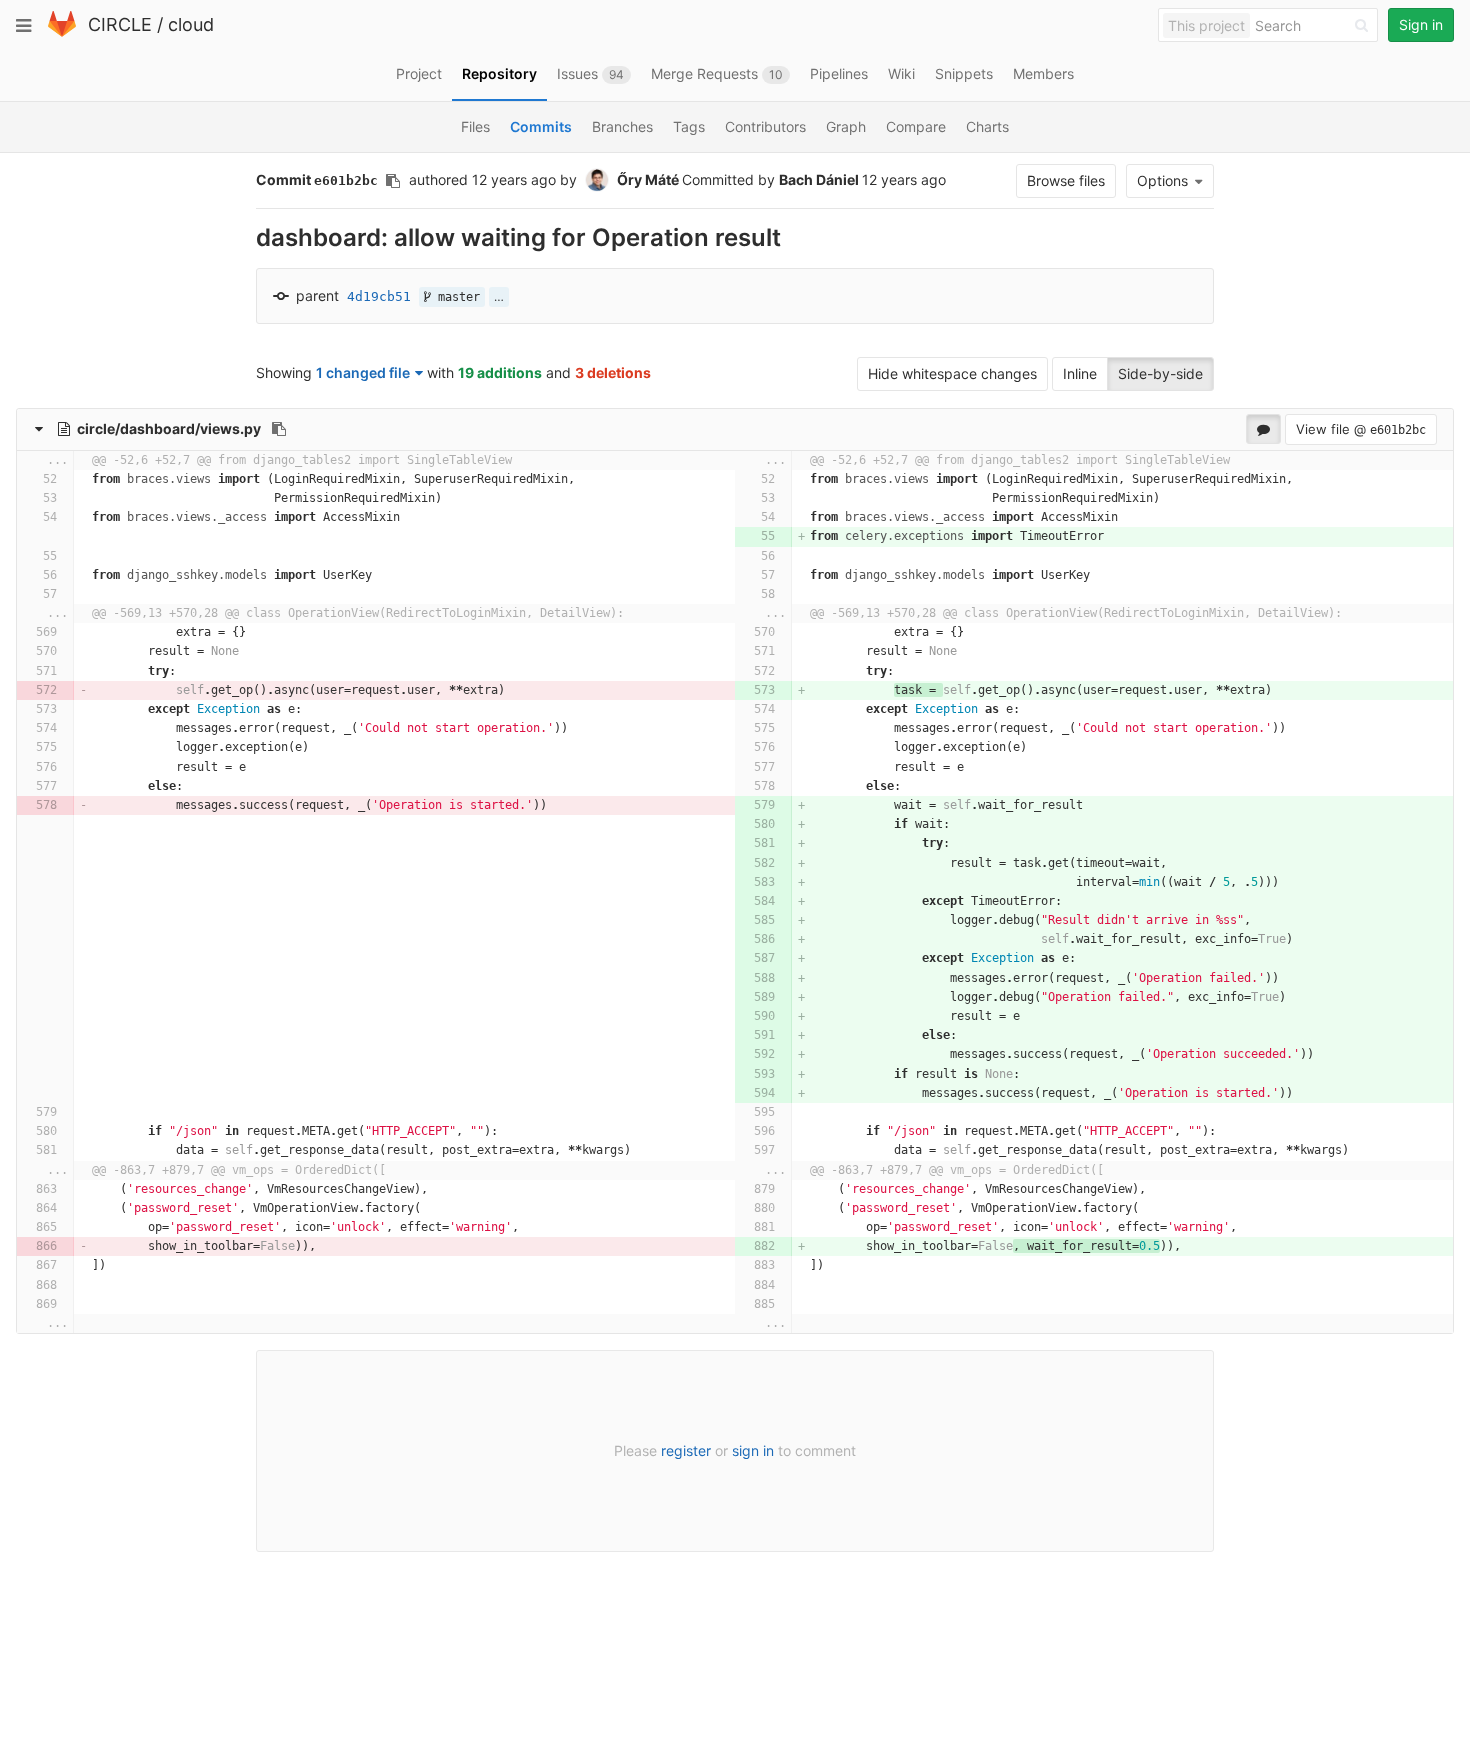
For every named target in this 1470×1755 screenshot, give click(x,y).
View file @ (1361, 429)
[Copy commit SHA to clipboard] (393, 181)
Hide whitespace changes (952, 373)
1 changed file (363, 372)
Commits (541, 126)
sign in (753, 1450)
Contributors (765, 126)
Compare (916, 126)
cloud (191, 24)
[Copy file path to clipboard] (279, 429)
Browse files (1066, 180)
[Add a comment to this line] (24, 479)
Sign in (1421, 24)
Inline (1080, 373)
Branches (622, 126)
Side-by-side (1160, 373)
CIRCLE (120, 24)
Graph (846, 126)
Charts (987, 126)
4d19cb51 (379, 296)
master (455, 297)
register (686, 1450)
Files (475, 126)
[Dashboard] (62, 32)
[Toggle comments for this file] (1263, 429)
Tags (689, 126)
